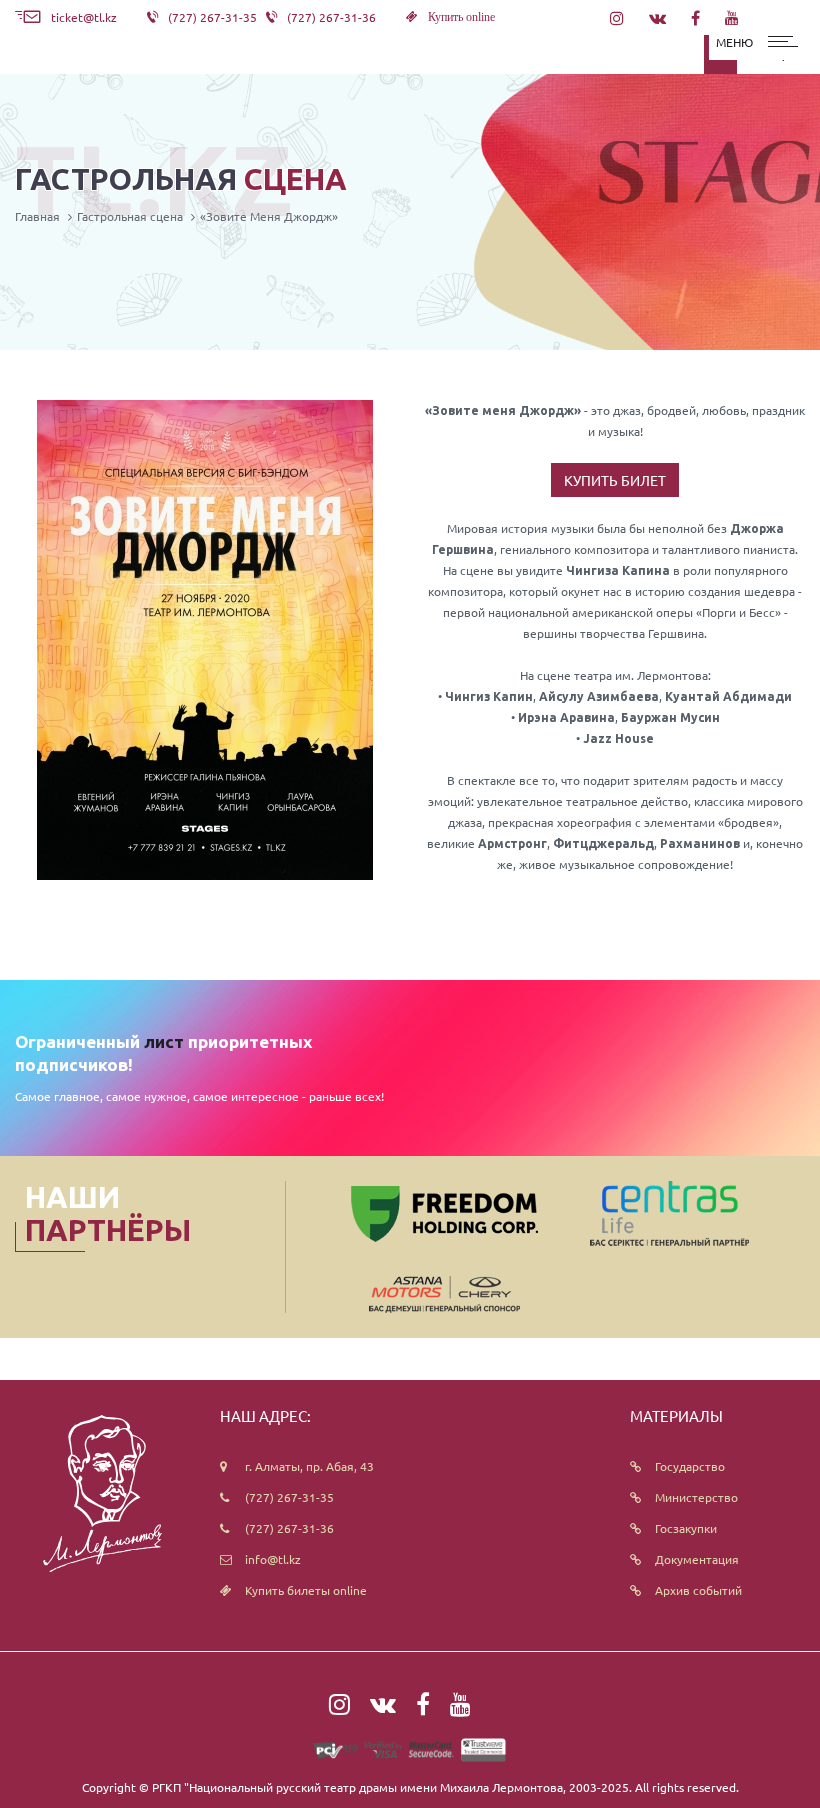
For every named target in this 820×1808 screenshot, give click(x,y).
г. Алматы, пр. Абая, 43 (309, 1466)
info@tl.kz (273, 1559)
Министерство (696, 1497)
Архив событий (698, 1590)
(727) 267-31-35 (289, 1497)
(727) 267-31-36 (289, 1528)
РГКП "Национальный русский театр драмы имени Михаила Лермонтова (357, 1787)
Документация (697, 1559)
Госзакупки (686, 1528)
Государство (690, 1466)
